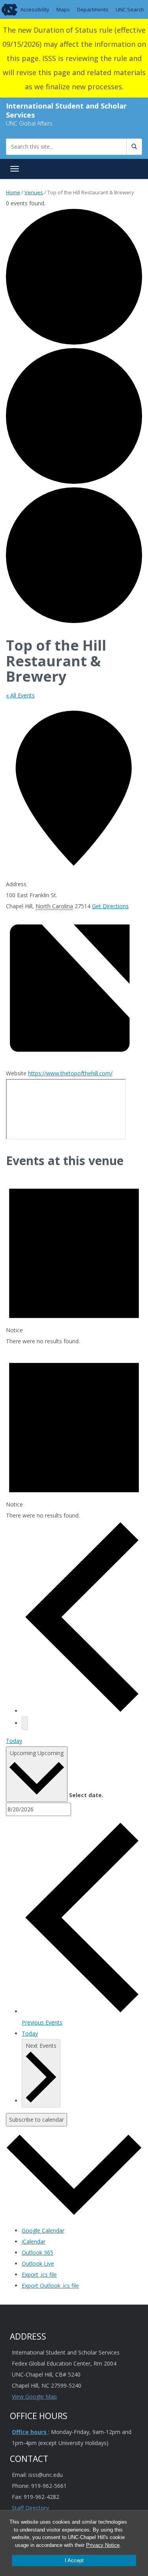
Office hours (30, 2432)
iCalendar (34, 2241)
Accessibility (35, 9)
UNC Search (130, 9)
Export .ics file (39, 2275)
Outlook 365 (37, 2252)
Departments (93, 9)
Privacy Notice (103, 2545)
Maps (63, 9)
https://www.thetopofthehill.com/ (70, 1073)
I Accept (74, 2560)
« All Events (20, 695)
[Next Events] (25, 1723)
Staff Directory (30, 2508)
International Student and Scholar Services (66, 110)
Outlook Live (38, 2263)
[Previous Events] (82, 1711)
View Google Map (34, 2396)
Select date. (86, 1795)
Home (13, 192)
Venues (34, 192)
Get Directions (110, 906)
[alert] (74, 1260)
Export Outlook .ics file (50, 2286)
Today (14, 1741)
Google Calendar (43, 2230)
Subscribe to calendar (37, 2120)
